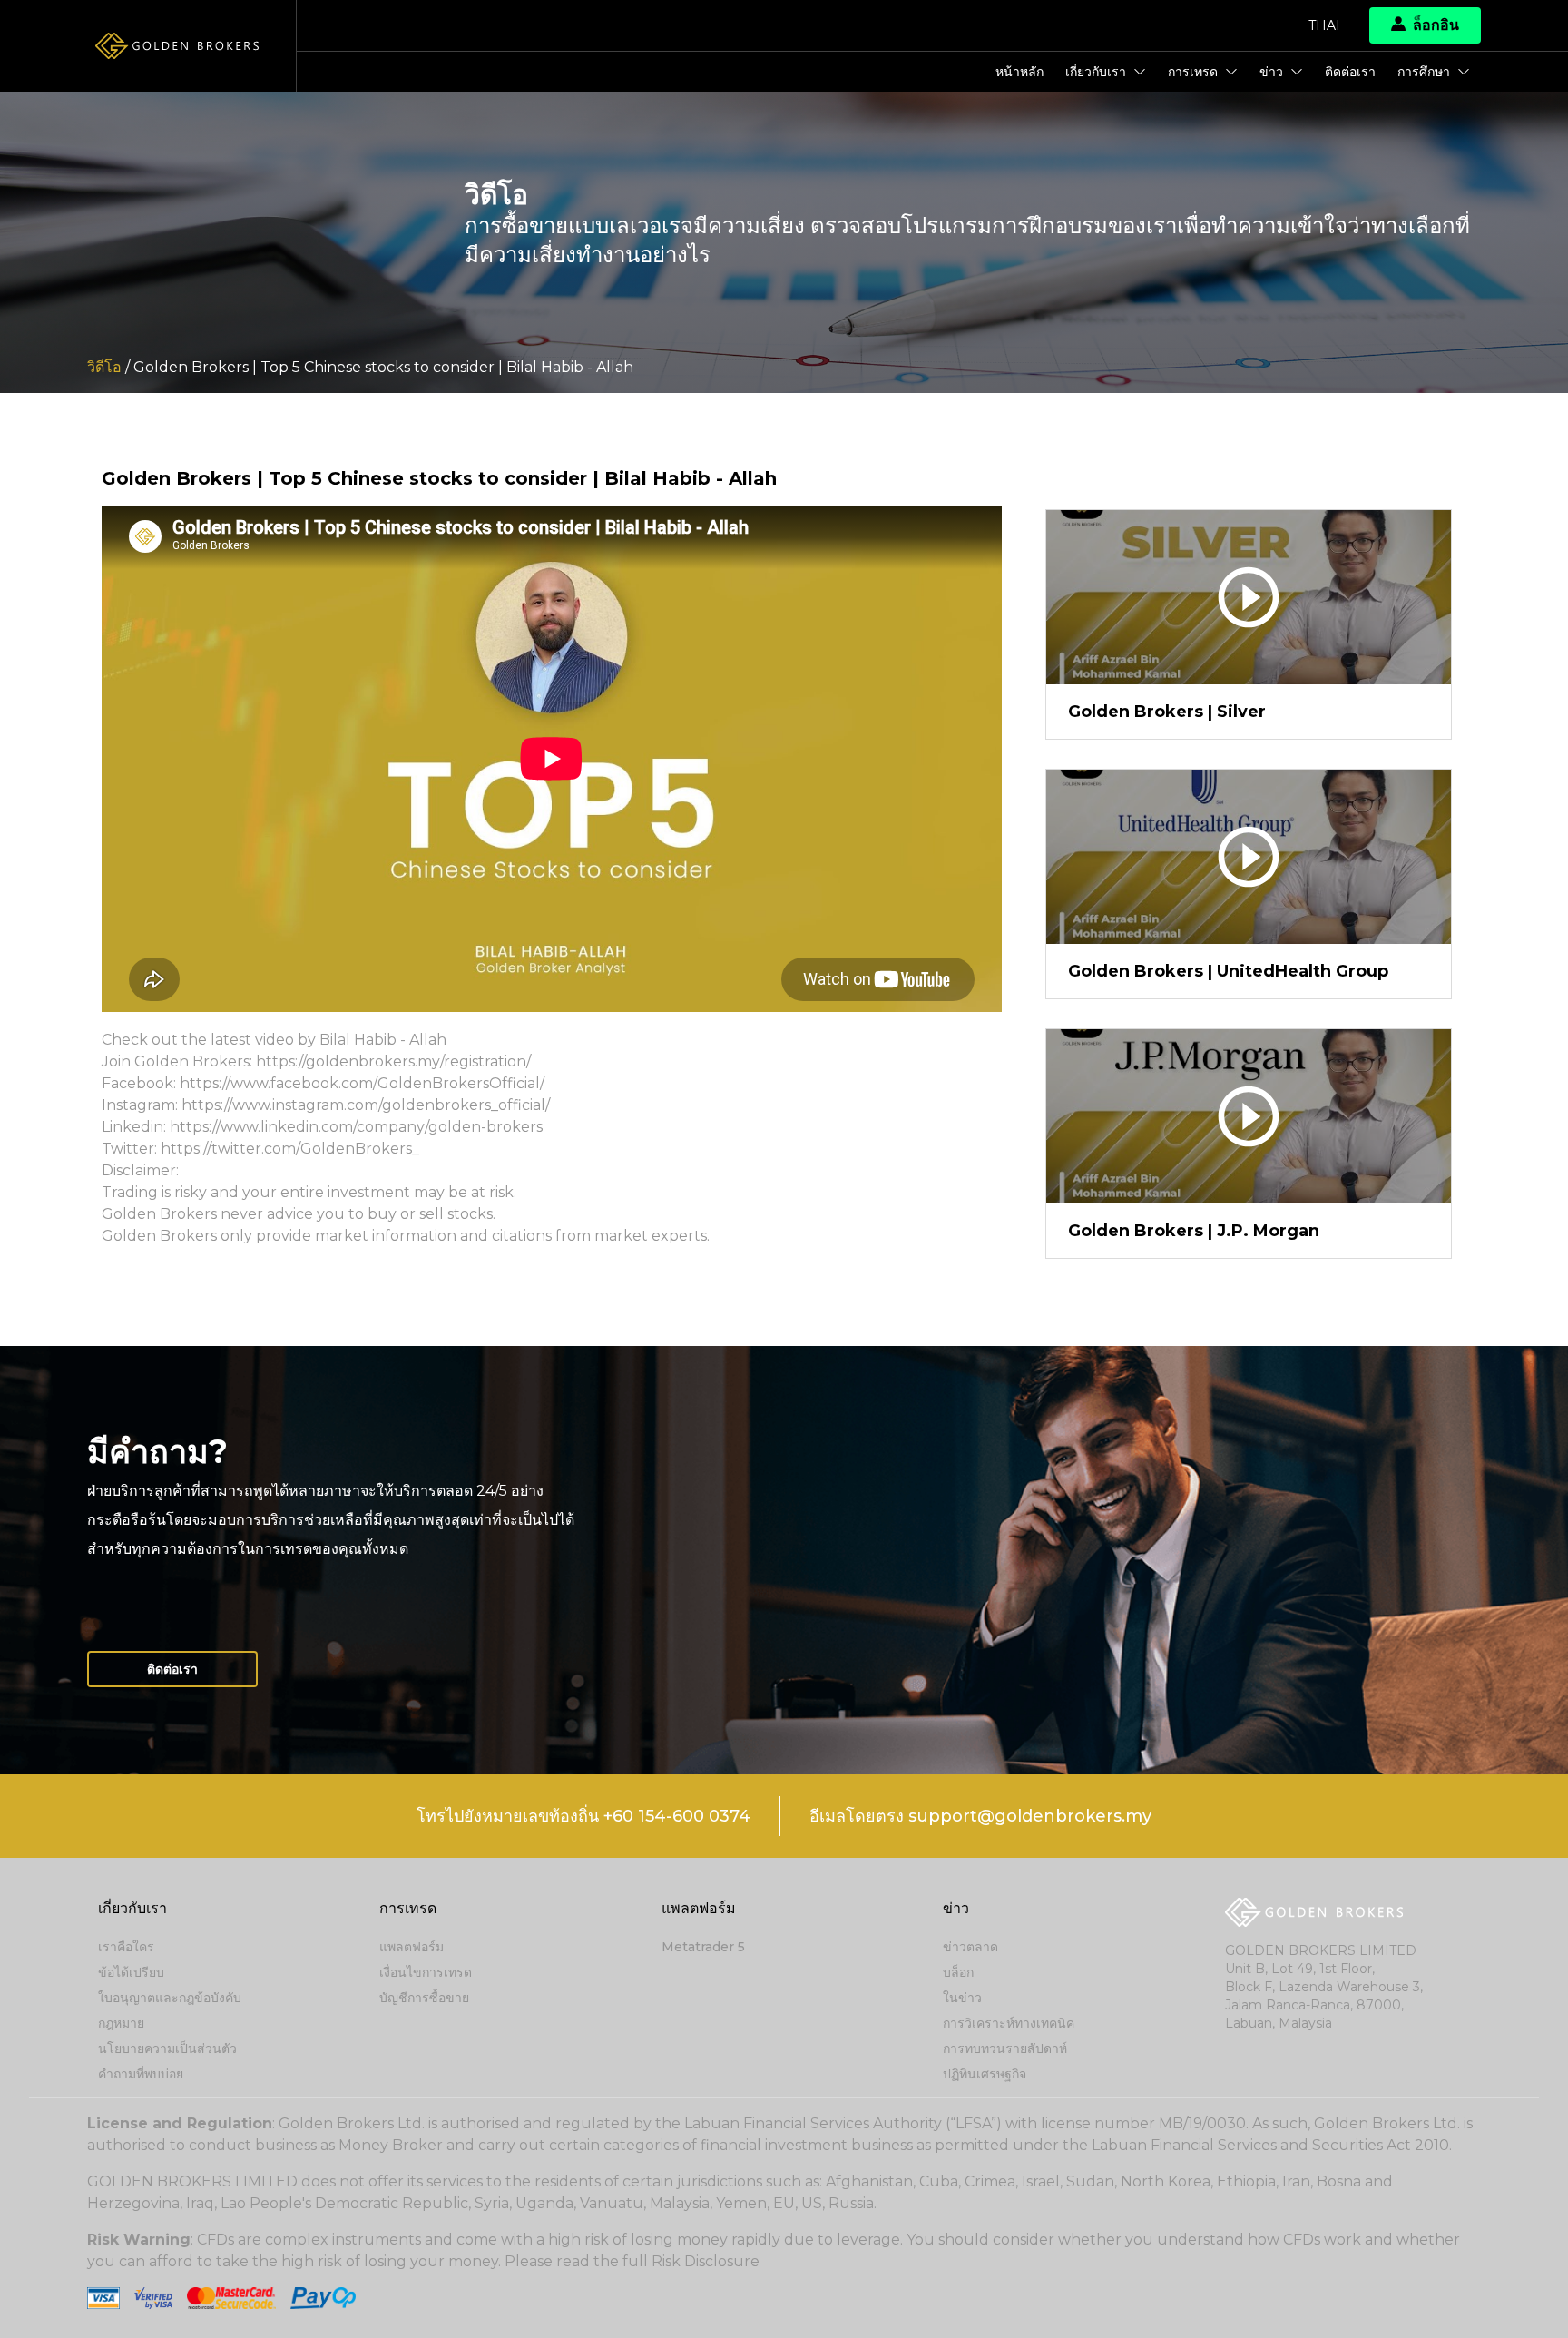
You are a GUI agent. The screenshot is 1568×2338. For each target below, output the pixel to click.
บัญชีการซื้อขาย (424, 1998)
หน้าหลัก (1019, 72)
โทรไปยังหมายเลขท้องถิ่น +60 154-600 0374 (583, 1816)
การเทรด (1193, 72)
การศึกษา (1424, 72)
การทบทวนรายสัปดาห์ (1005, 2048)
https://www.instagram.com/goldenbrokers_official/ (366, 1105)
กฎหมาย (121, 2023)
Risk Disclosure (706, 2261)
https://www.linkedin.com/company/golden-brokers (356, 1127)
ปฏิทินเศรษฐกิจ (985, 2074)
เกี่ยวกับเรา (1096, 72)
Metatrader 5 (703, 1947)
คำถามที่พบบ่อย (141, 2074)
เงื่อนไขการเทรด (426, 1972)
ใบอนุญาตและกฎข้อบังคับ (170, 1998)
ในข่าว (962, 1998)
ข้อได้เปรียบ (131, 1972)
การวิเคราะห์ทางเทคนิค (1009, 2023)
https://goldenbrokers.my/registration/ (393, 1061)
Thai (1324, 25)
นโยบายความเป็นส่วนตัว (167, 2048)
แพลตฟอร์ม (412, 1947)
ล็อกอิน (1436, 25)
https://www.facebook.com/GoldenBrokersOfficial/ (362, 1083)
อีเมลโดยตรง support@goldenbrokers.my (980, 1816)
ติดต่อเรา (1350, 72)
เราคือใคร (126, 1947)
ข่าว (1271, 72)
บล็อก (958, 1972)
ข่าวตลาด (970, 1947)
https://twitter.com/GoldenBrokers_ (290, 1149)
